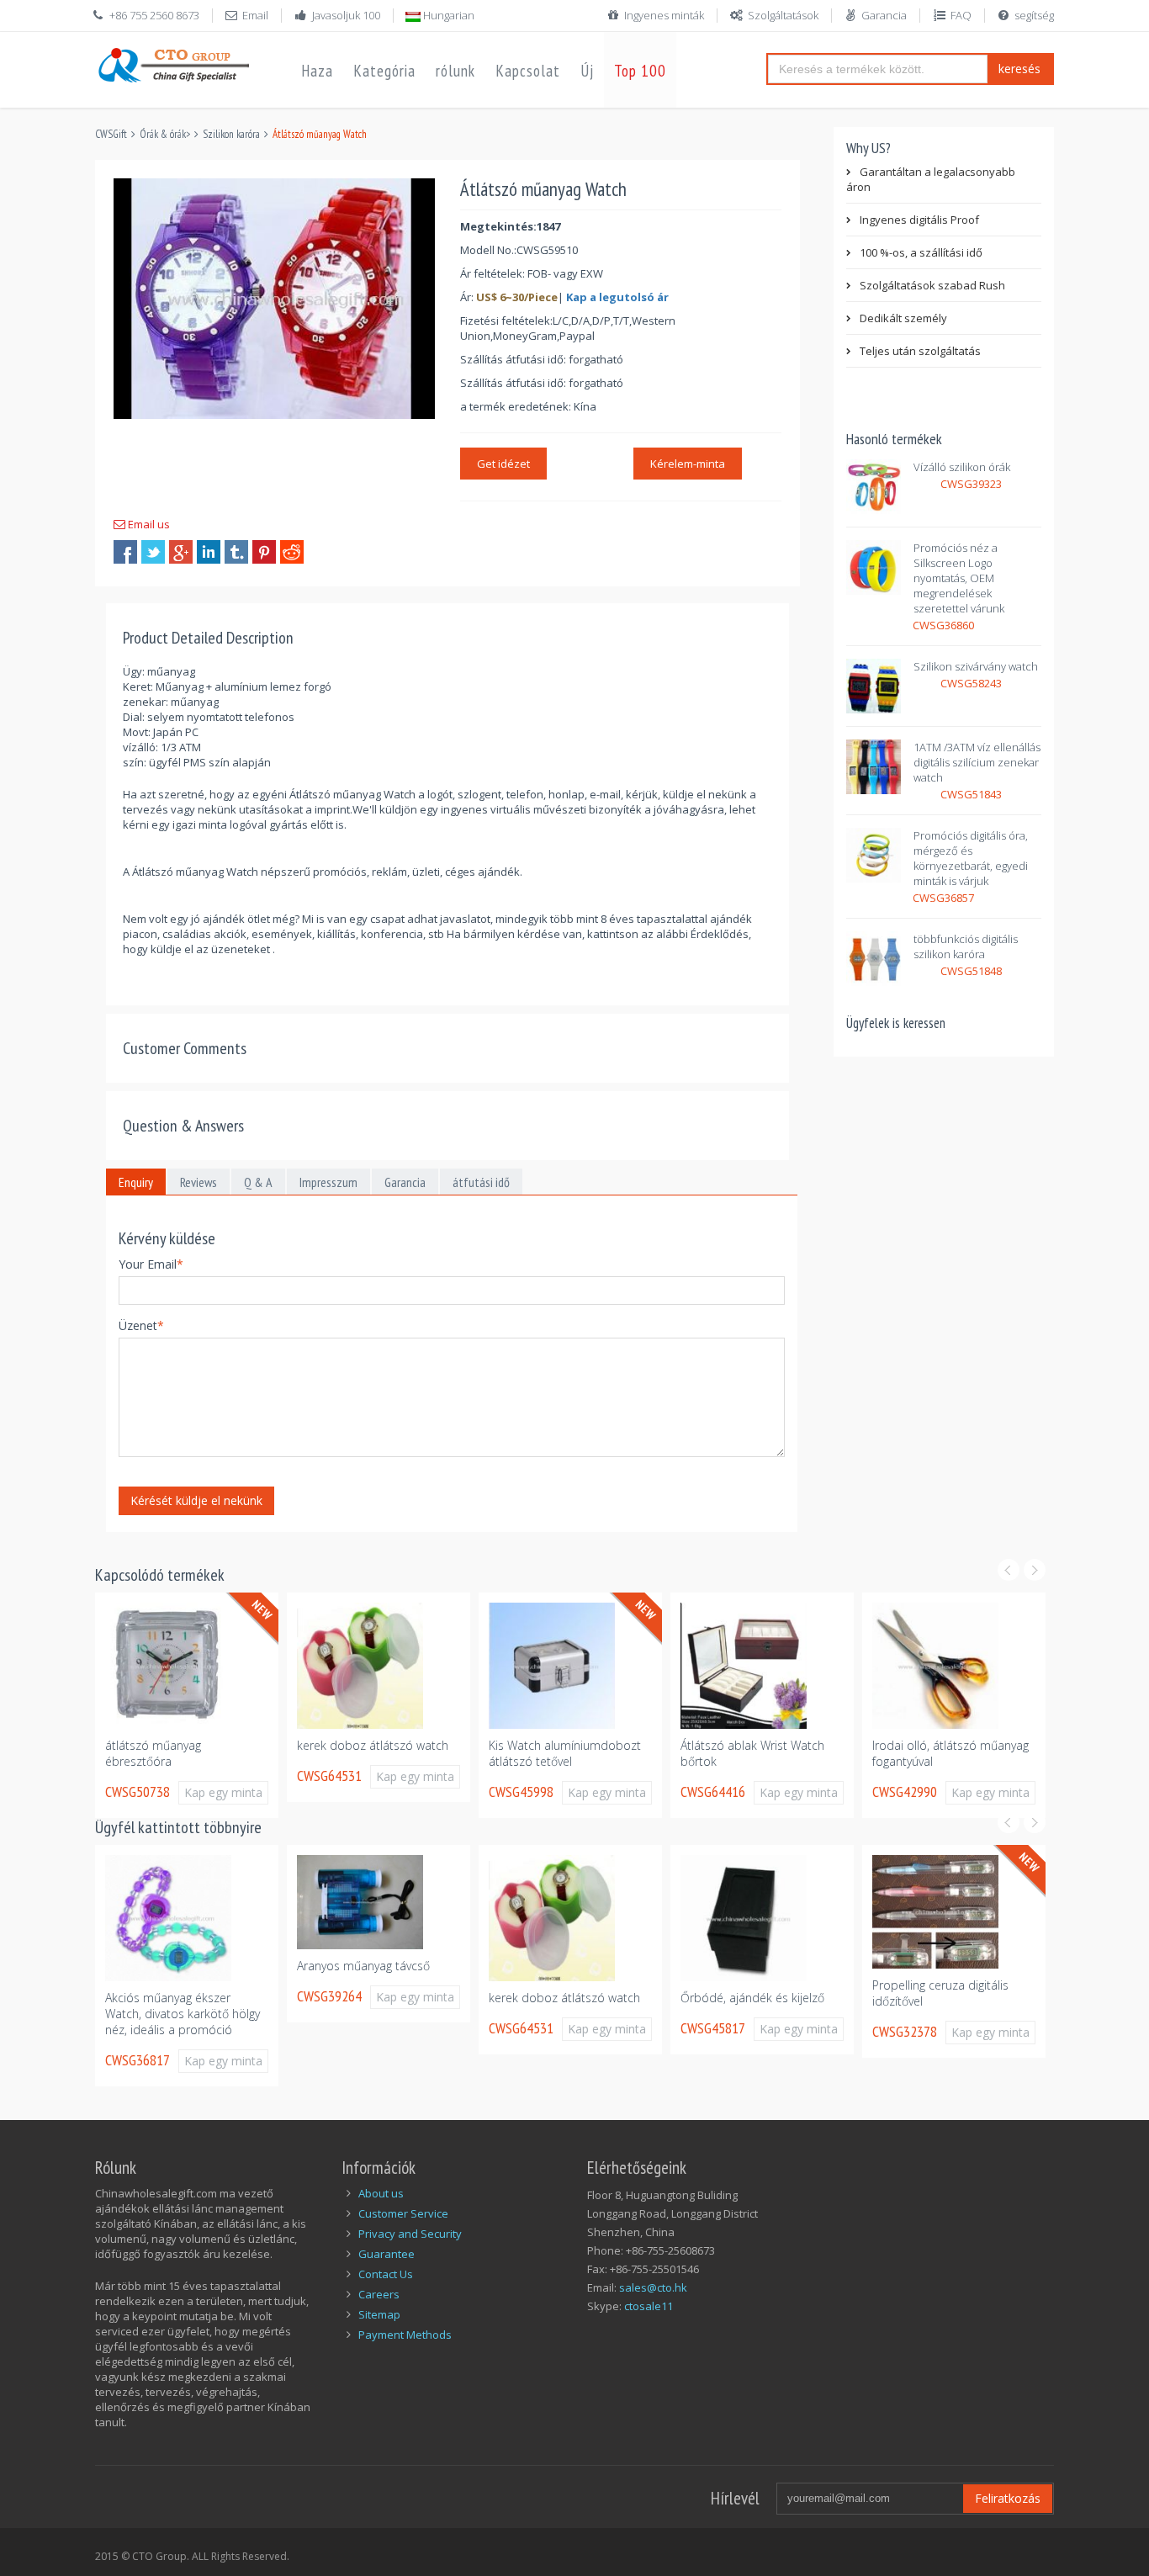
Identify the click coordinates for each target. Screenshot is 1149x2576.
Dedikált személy (903, 318)
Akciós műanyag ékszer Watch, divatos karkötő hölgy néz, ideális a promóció (183, 2014)
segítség (1034, 15)
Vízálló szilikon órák (962, 467)
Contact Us (386, 2274)
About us (381, 2193)
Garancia (884, 15)
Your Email (151, 1264)
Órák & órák (163, 134)
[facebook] (125, 552)
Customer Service (403, 2213)
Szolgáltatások (783, 15)
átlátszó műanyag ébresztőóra (153, 1753)
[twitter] (153, 552)
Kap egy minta (223, 1792)
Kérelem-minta (688, 464)
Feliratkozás (1008, 2498)
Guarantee (387, 2254)
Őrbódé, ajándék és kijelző (752, 1998)
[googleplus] (181, 552)
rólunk (455, 71)
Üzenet (141, 1325)
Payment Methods (405, 2335)
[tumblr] (236, 552)
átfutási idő (481, 1182)
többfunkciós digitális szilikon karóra (966, 946)
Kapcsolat (528, 71)
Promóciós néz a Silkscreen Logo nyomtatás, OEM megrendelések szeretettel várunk (959, 578)
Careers (379, 2294)
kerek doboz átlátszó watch (373, 1745)
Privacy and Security (410, 2234)
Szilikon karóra (231, 134)
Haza (317, 71)
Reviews (199, 1182)
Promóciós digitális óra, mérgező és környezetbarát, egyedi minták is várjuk (971, 858)
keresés (1019, 69)
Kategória (384, 71)
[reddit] (292, 552)
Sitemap (379, 2314)
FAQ (961, 15)
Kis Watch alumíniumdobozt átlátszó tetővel (565, 1753)
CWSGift (111, 134)
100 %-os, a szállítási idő (921, 252)
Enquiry (136, 1182)
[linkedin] (209, 552)
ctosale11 (649, 2306)
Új (587, 71)
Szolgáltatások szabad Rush (932, 285)
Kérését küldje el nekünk (196, 1500)
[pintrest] (264, 552)
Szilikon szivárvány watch (976, 666)
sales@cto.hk (653, 2287)
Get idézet (503, 464)
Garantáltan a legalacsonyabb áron (931, 179)
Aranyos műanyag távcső (363, 1966)
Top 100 (640, 71)
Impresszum (328, 1182)
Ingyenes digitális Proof (919, 220)
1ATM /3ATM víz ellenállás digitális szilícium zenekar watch (977, 762)
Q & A (258, 1182)
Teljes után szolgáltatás (920, 351)
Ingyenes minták (664, 15)
